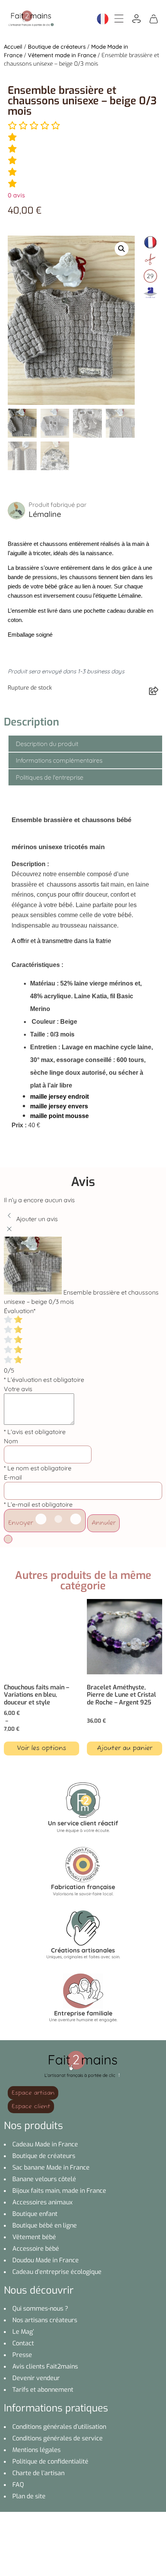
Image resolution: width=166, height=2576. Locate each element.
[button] (122, 249)
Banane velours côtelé (44, 2179)
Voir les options (41, 1748)
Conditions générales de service (58, 2438)
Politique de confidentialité (50, 2461)
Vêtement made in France (62, 55)
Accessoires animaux (42, 2202)
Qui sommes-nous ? (40, 2308)
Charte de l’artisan (38, 2473)
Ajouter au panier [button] (124, 1748)
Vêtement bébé (34, 2237)
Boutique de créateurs (57, 47)
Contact (23, 2343)
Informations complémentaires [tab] (59, 760)
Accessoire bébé (36, 2249)
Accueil (13, 47)
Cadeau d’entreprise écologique (57, 2272)
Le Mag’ (23, 2332)
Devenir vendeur (36, 2378)
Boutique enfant (35, 2214)
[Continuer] (8, 1539)
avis (16, 195)
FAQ (18, 2485)
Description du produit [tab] (47, 744)
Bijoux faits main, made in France (59, 2191)
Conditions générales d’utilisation (59, 2427)
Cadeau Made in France (45, 2144)
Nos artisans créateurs (45, 2320)
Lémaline (45, 514)
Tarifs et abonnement (43, 2390)
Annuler (103, 1523)
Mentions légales (36, 2450)
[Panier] (154, 18)
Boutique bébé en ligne (45, 2225)
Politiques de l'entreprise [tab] (50, 777)
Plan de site (29, 2496)
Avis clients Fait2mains (45, 2366)
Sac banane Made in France (51, 2167)
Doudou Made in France (46, 2260)
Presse (22, 2355)
